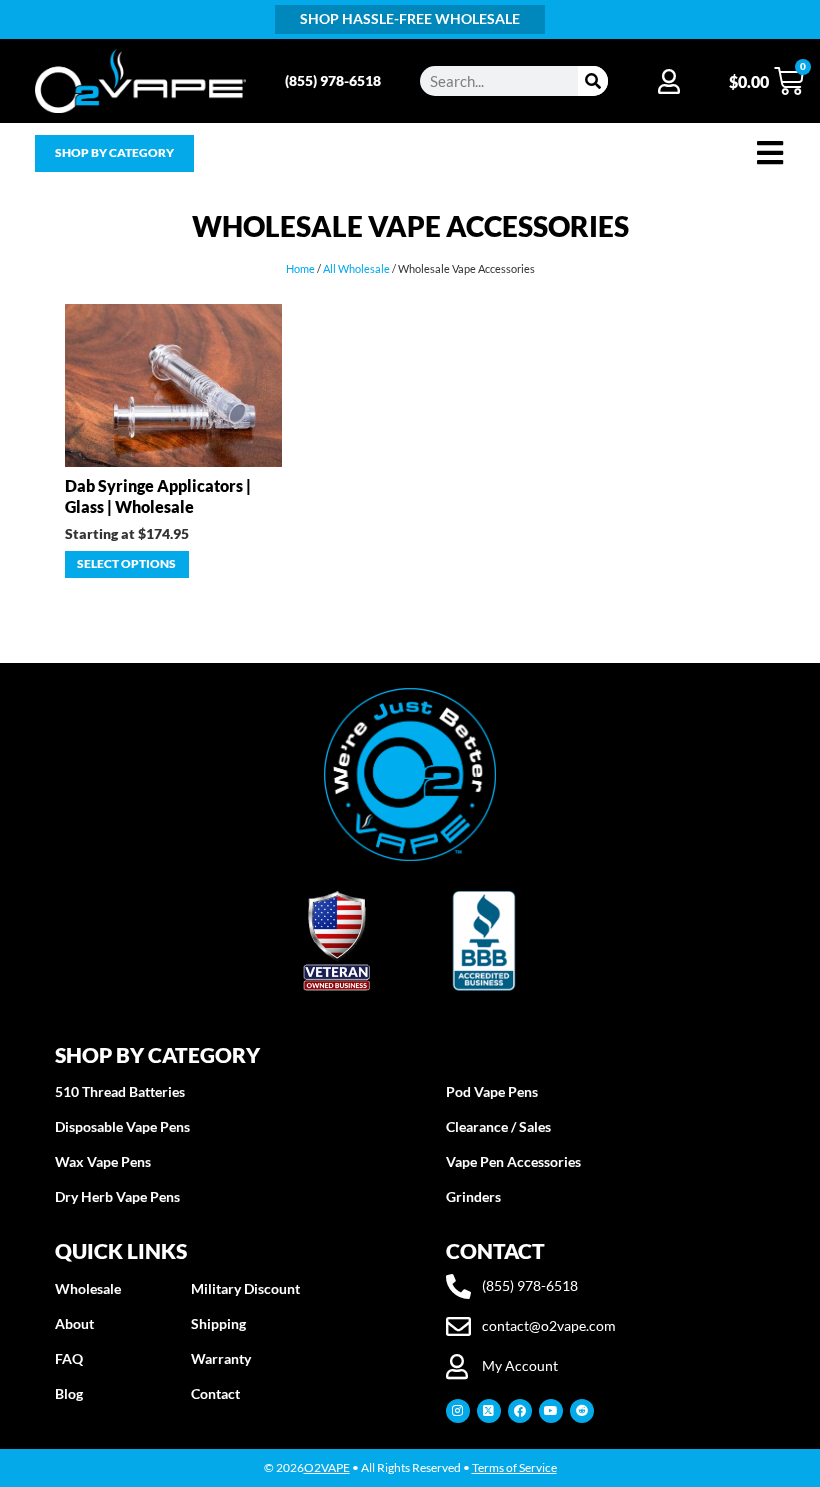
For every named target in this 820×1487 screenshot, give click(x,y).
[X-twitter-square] (489, 1411)
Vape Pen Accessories (513, 1161)
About (74, 1323)
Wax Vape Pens (103, 1161)
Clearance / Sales (498, 1126)
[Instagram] (458, 1411)
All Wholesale (356, 268)
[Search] (593, 81)
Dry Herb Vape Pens (117, 1196)
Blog (69, 1393)
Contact (215, 1393)
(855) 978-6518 (333, 80)
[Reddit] (582, 1411)
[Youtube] (551, 1411)
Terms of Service (514, 1467)
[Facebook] (520, 1411)
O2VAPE (327, 1467)
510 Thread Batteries (120, 1091)
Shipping (218, 1323)
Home (300, 268)
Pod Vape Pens (492, 1091)
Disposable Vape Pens (122, 1126)
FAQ (69, 1358)
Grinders (473, 1196)
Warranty (221, 1358)
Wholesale (88, 1288)
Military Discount (245, 1288)
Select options (126, 563)
